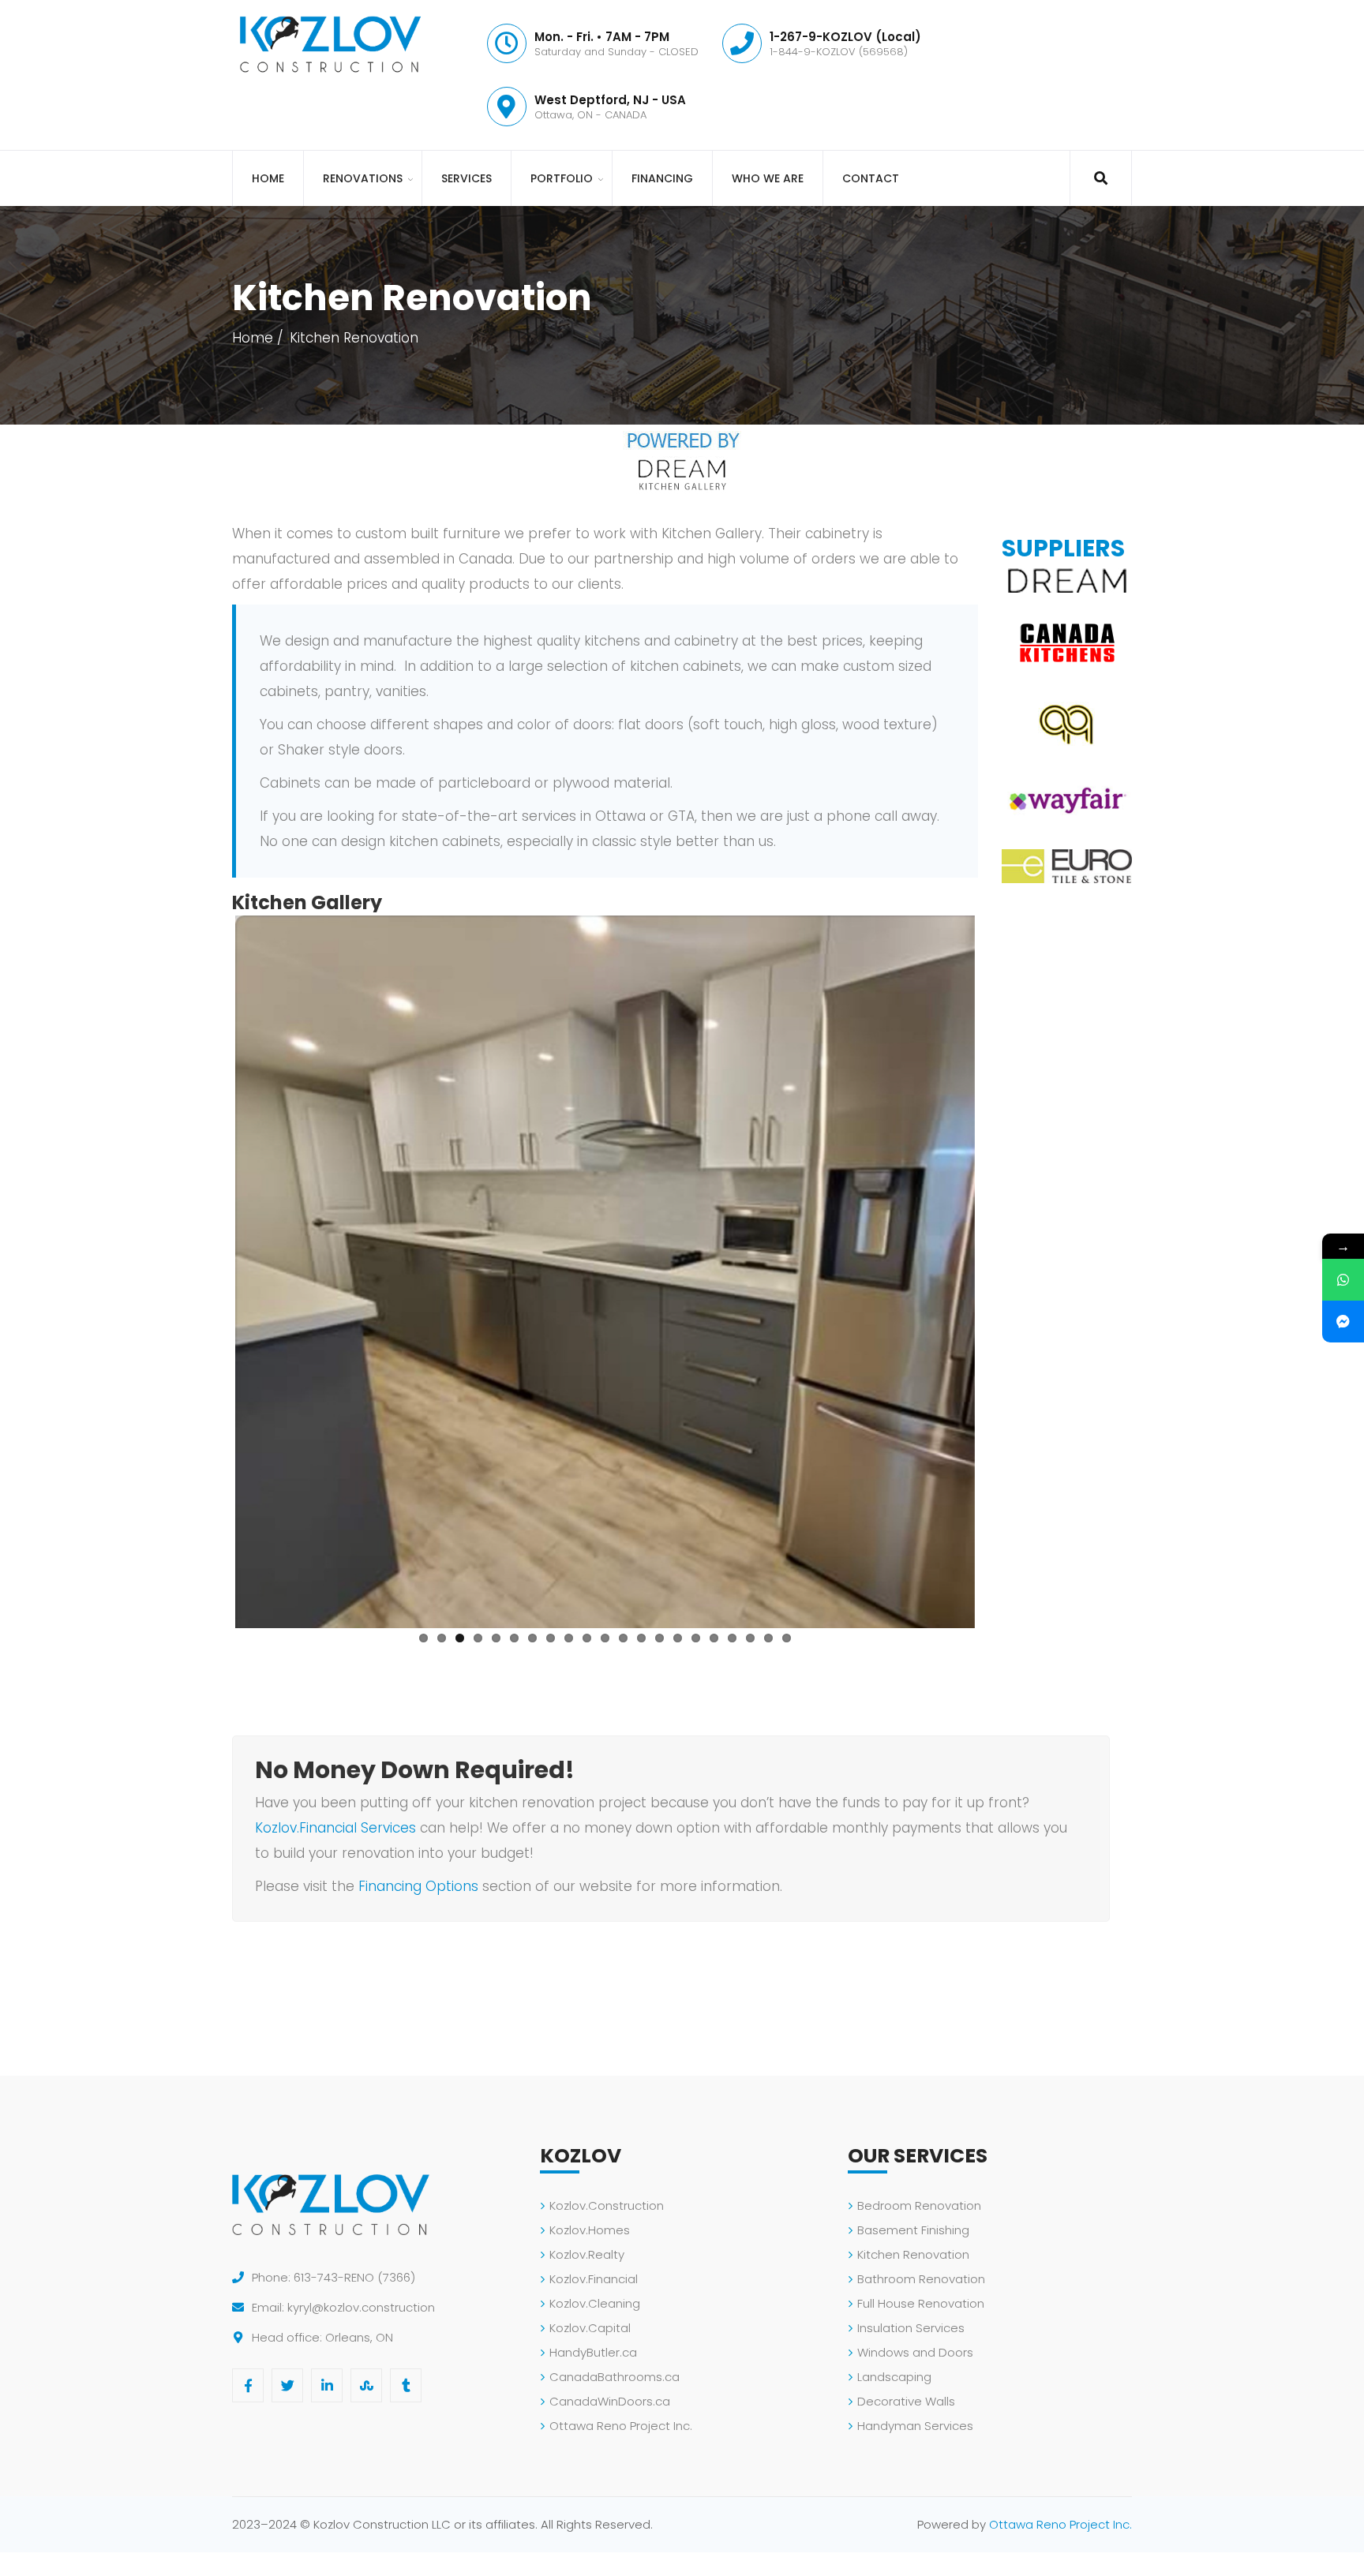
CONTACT (871, 178)
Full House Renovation (921, 2303)
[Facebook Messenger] (1343, 1322)
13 (641, 1638)
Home (253, 338)
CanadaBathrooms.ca (615, 2377)
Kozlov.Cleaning (595, 2303)
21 (787, 1638)
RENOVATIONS (363, 178)
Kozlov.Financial (594, 2279)
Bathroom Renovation (921, 2279)
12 (623, 1638)
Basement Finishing (913, 2230)
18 (732, 1638)
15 (678, 1638)
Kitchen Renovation (913, 2254)
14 (660, 1638)
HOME (268, 178)
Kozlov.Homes (590, 2230)
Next (999, 1269)
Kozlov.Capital (590, 2328)
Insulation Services (911, 2328)
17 (714, 1638)
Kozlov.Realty (587, 2254)
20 (768, 1638)
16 (696, 1638)
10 (587, 1638)
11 (605, 1638)
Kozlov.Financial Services (335, 1828)
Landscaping (894, 2377)
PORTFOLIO (562, 178)
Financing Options (418, 1886)
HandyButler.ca (593, 2352)
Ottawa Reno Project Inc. (621, 2426)
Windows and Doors (915, 2352)
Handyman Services (915, 2426)
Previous (212, 1269)
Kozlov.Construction (607, 2205)
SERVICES (467, 178)
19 (750, 1638)
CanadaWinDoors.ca (610, 2401)
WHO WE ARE (768, 178)
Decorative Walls (906, 2401)
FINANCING (662, 178)
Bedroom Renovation (919, 2205)
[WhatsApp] (1343, 1280)
